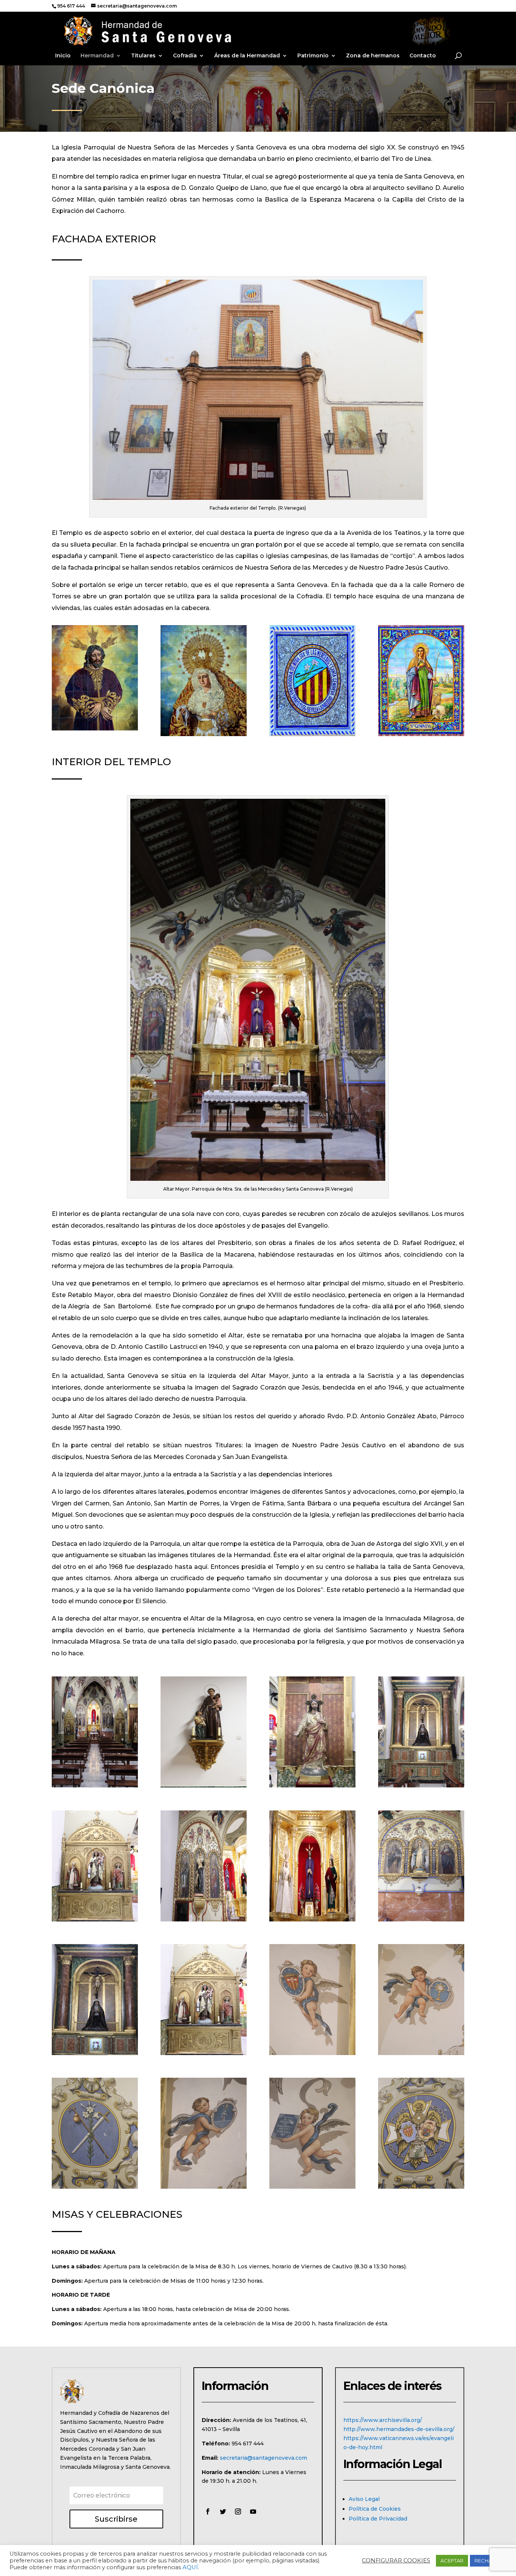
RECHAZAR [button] (488, 2561)
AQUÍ (190, 2567)
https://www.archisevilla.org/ (383, 2420)
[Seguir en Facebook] (208, 2511)
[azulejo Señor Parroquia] (95, 729)
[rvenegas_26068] (204, 2187)
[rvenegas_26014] (95, 2053)
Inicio (63, 56)
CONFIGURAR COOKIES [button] (396, 2561)
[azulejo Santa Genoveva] (421, 734)
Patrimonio (313, 56)
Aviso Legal (364, 2499)
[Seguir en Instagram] (238, 2511)
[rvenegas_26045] (95, 1786)
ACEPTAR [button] (452, 2561)
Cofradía (185, 56)
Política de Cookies (375, 2509)
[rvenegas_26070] (421, 2187)
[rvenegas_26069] (312, 2187)
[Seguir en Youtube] (253, 2511)
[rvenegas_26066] (95, 2187)
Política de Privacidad (378, 2519)
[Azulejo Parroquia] (312, 734)
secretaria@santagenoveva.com (263, 2458)
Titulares (143, 56)
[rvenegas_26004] (312, 1920)
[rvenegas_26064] (312, 2053)
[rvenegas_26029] (204, 1786)
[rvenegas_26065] (421, 2053)
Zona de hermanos (373, 56)
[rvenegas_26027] (312, 1786)
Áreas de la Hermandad (247, 56)
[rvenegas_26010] (95, 1920)
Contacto (423, 56)
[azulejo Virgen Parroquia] (204, 734)
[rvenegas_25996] (421, 1920)
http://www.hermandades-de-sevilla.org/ (399, 2429)
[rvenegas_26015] (421, 1786)
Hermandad (97, 56)
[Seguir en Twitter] (223, 2511)
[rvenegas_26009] (204, 1920)
